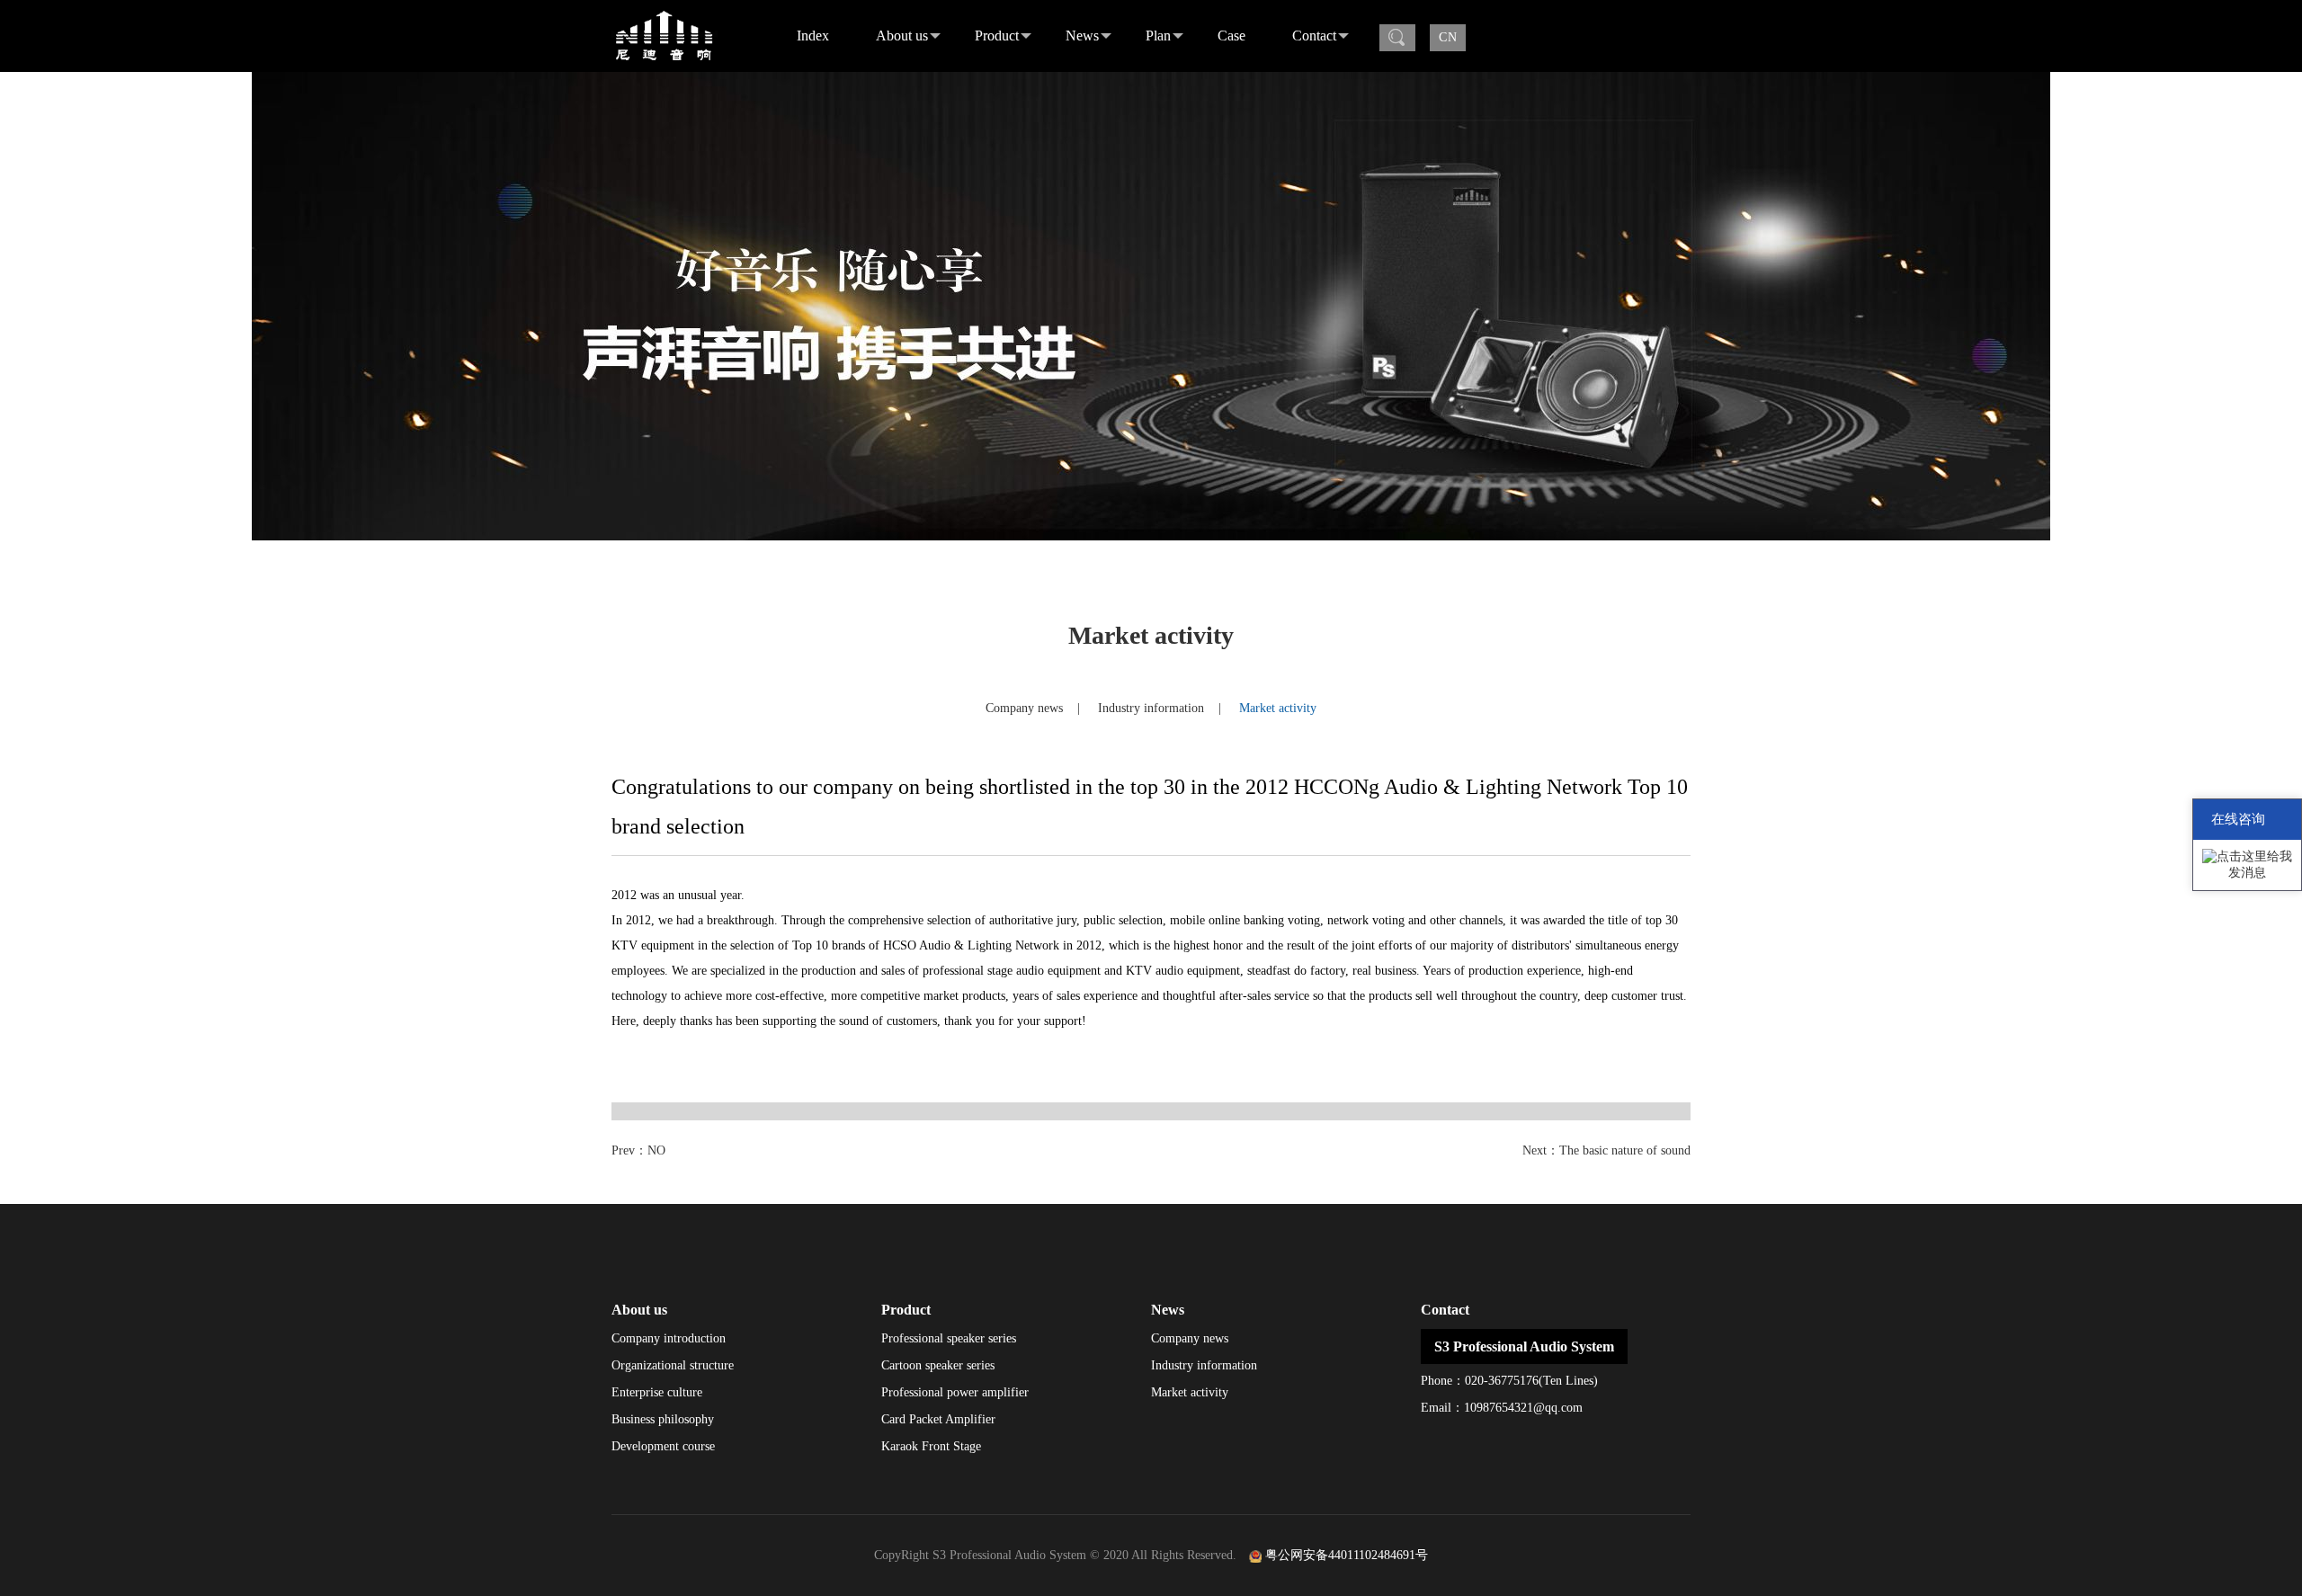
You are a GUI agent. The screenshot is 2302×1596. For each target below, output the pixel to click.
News (1082, 36)
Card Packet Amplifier (938, 1419)
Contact (1314, 36)
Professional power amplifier (955, 1392)
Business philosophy (663, 1419)
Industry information (1151, 708)
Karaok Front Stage (931, 1446)
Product (997, 36)
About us (902, 36)
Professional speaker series (949, 1338)
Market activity (1278, 708)
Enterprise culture (657, 1392)
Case (1231, 36)
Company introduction (669, 1338)
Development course (663, 1446)
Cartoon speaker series (938, 1365)
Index (813, 36)
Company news (1024, 708)
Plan (1158, 36)
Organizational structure (673, 1365)
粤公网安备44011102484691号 (1347, 1555)
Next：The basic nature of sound (1606, 1150)
